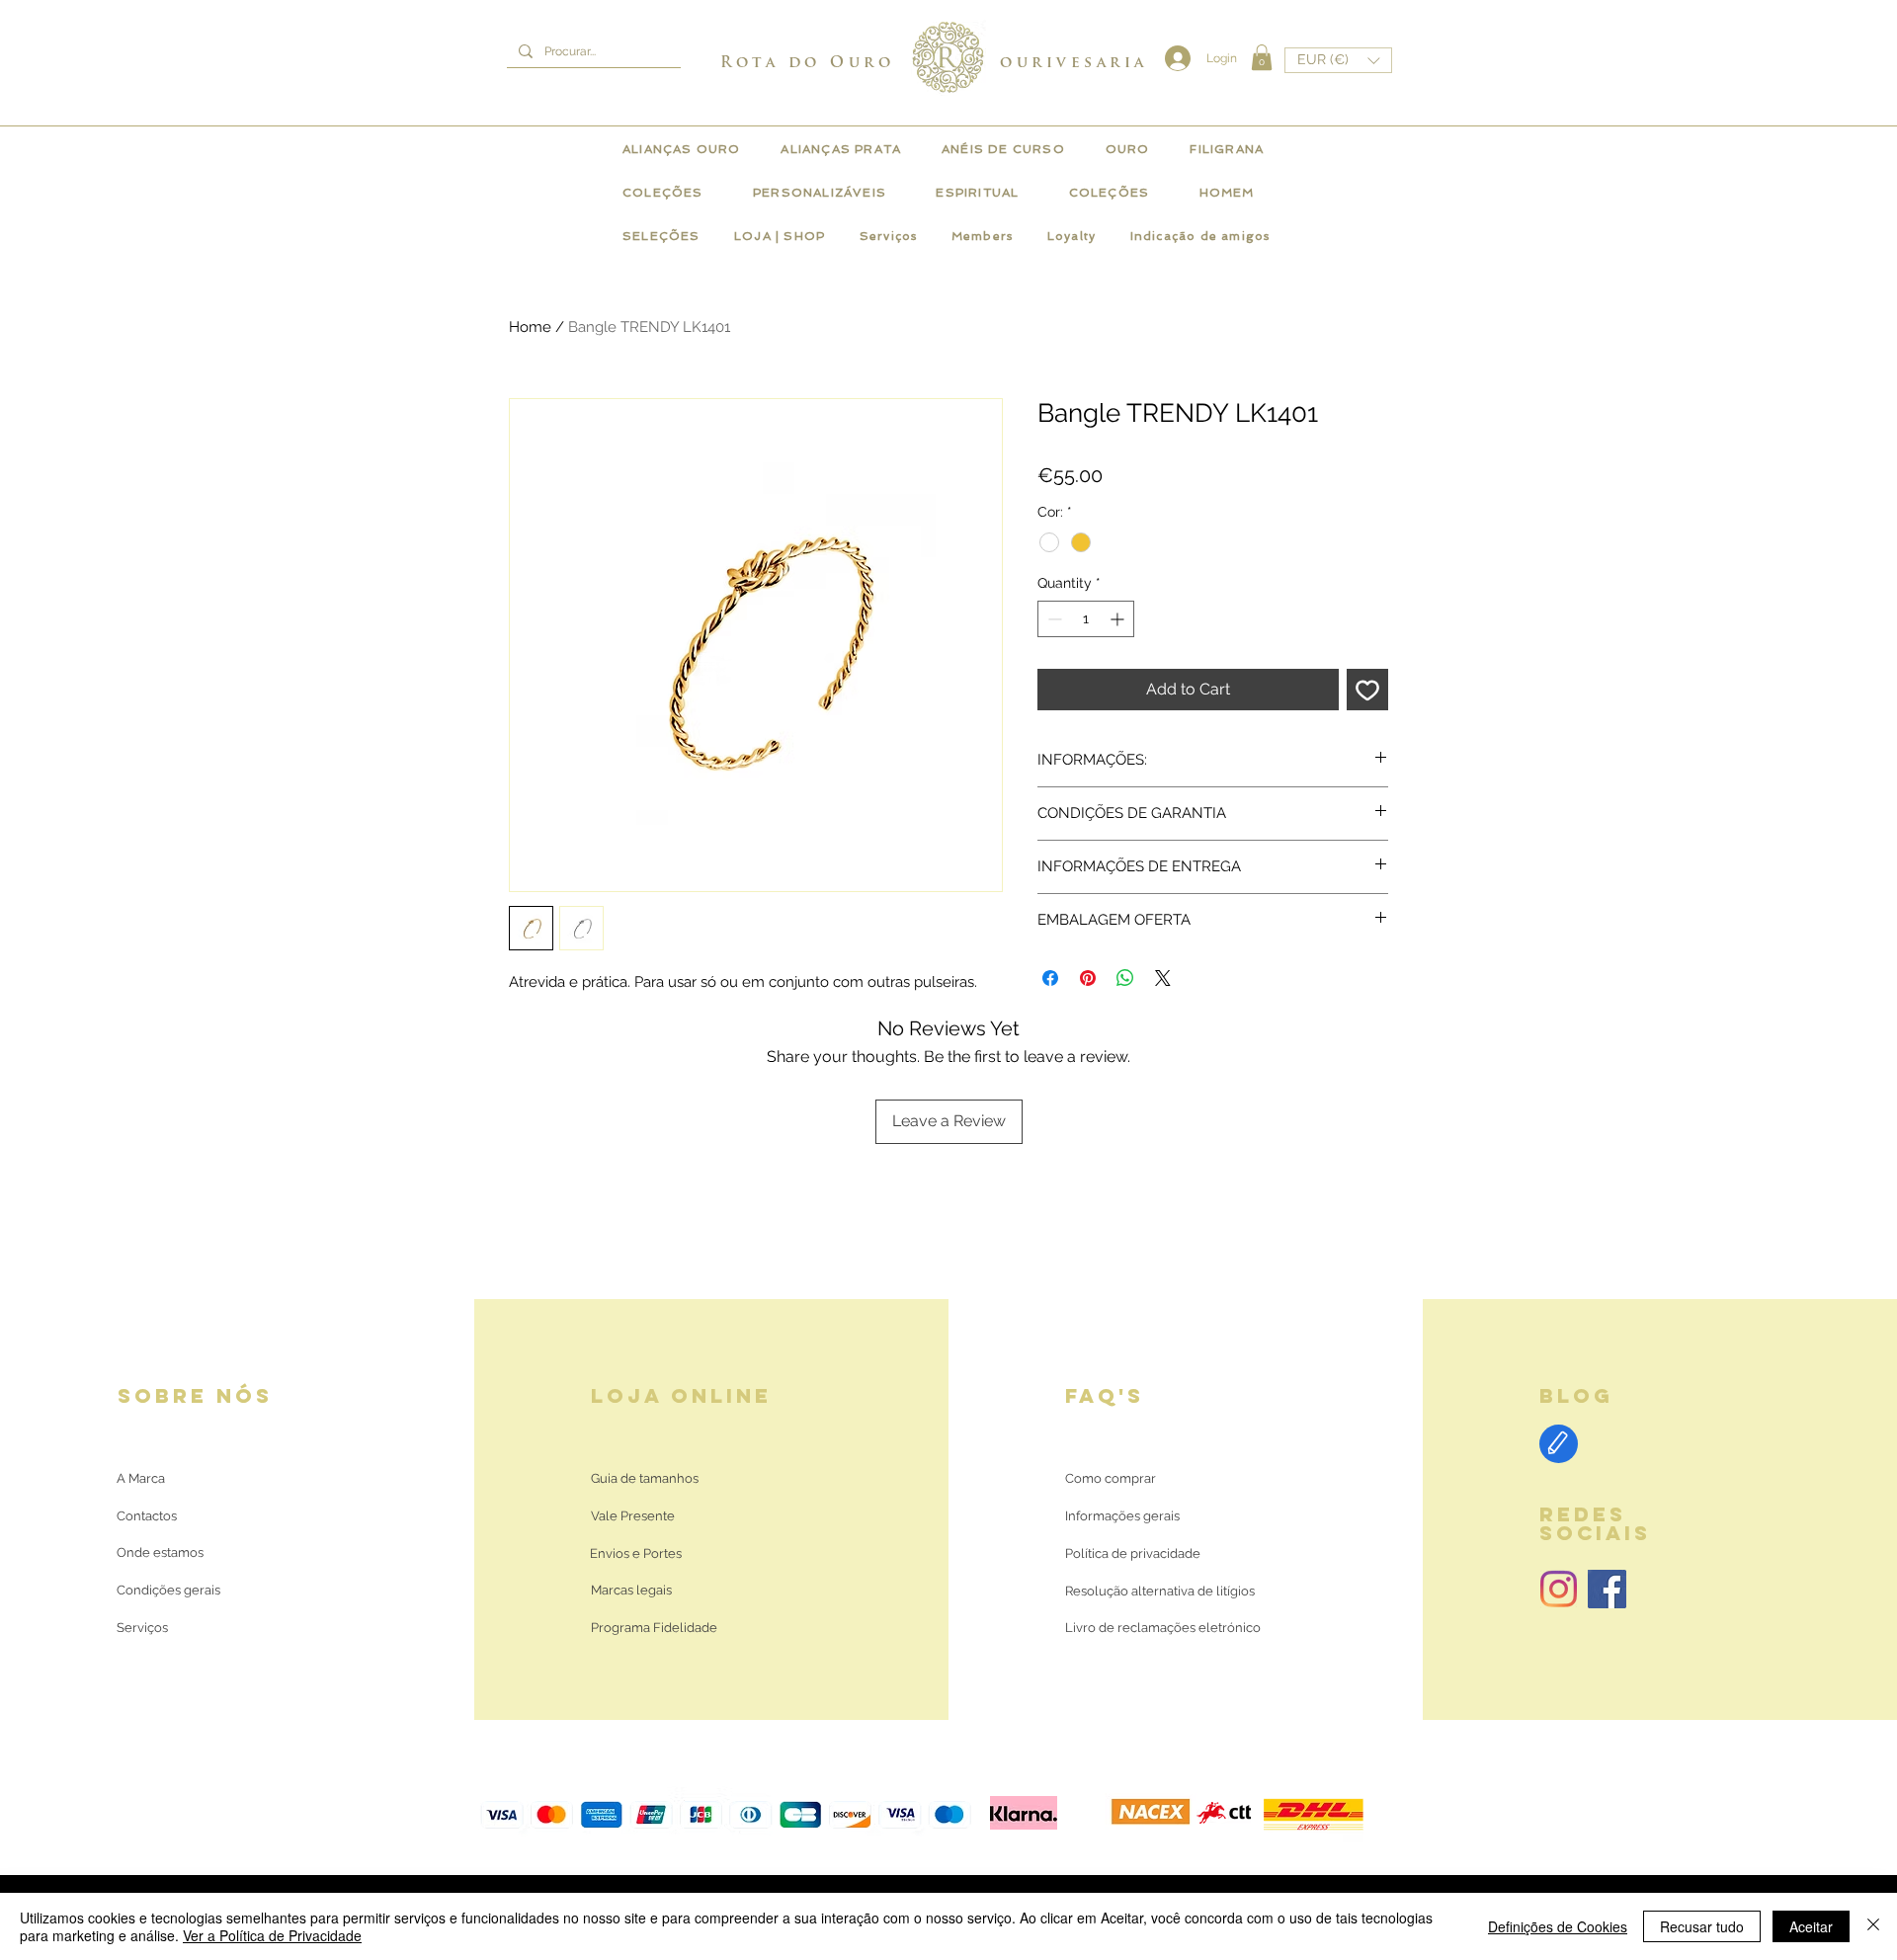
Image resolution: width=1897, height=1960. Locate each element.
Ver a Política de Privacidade (272, 1935)
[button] (1262, 57)
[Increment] (1119, 619)
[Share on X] (1163, 978)
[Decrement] (1053, 619)
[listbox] (1338, 60)
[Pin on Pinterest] (1088, 978)
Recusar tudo (1702, 1926)
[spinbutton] (1086, 619)
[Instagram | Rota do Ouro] (1559, 1589)
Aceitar (1811, 1926)
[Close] (1873, 1926)
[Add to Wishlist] (1367, 690)
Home (530, 327)
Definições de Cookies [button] (1558, 1926)
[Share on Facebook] (1050, 978)
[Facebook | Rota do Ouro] (1607, 1589)
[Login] (1173, 58)
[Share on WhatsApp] (1125, 978)
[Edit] (1559, 1444)
